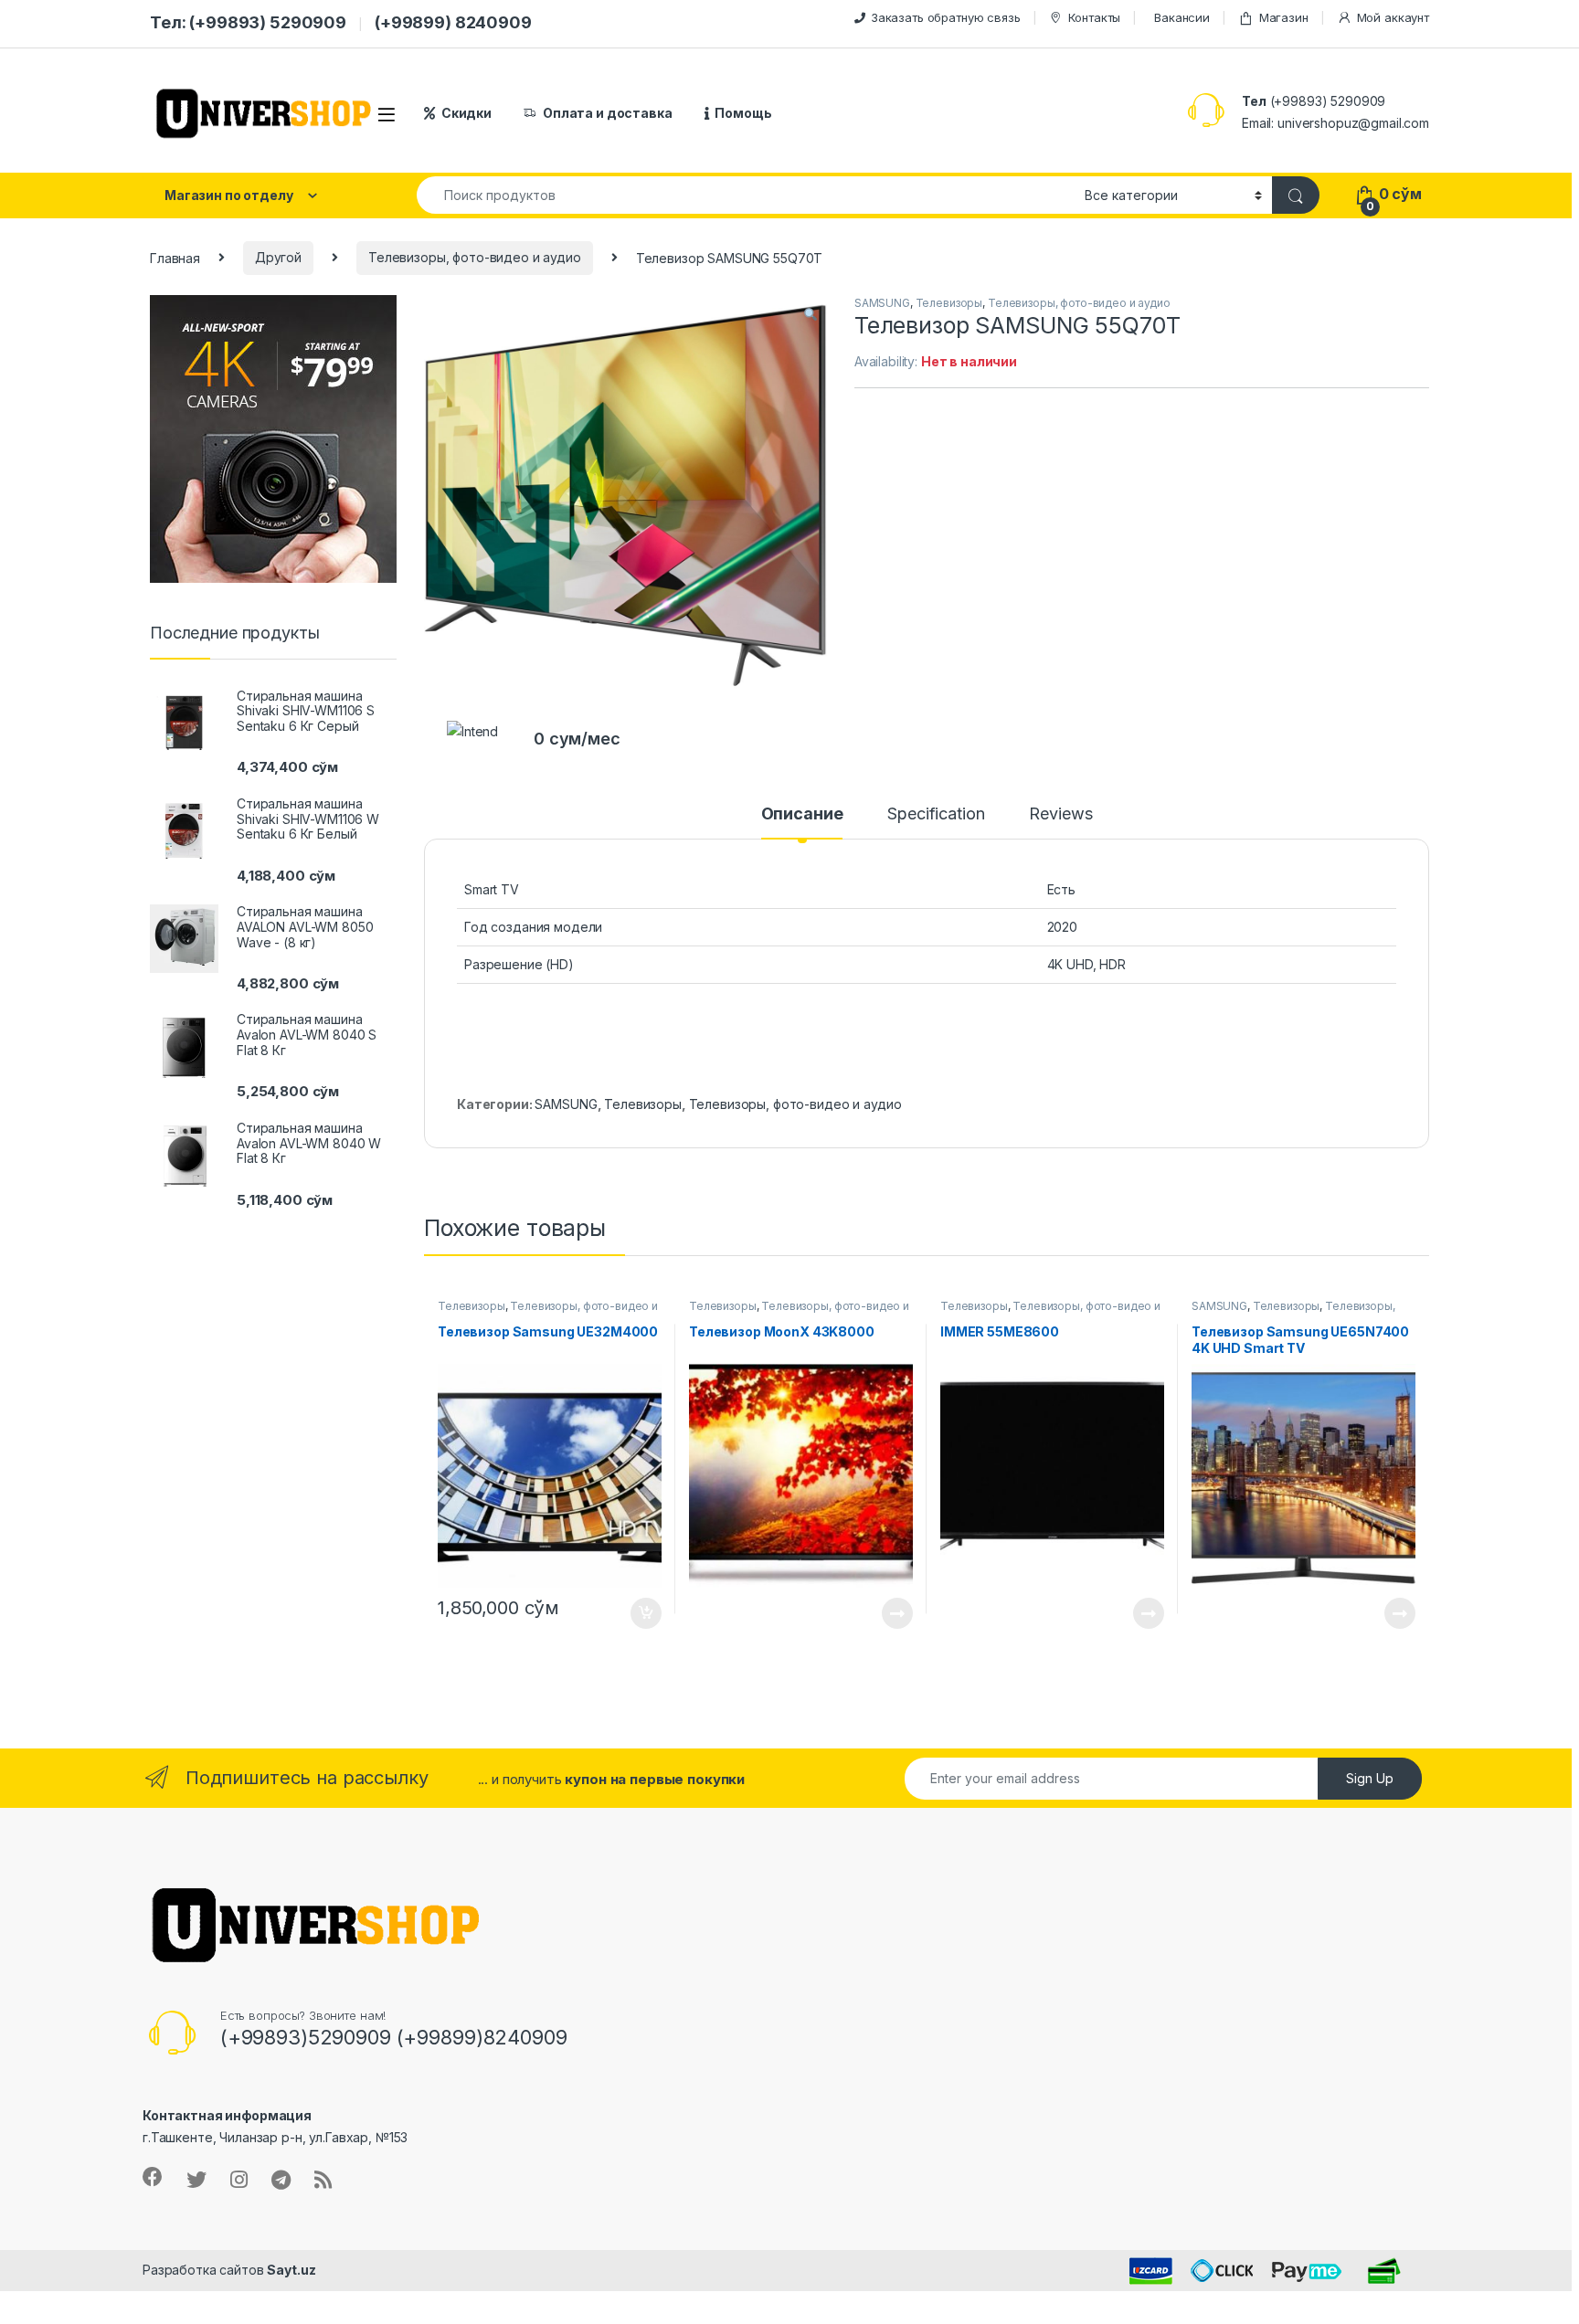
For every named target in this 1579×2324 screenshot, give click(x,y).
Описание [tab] (802, 814)
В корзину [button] (636, 1613)
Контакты (1094, 17)
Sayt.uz (291, 2270)
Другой (278, 257)
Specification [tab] (936, 814)
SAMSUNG (882, 303)
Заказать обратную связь (946, 17)
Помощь (743, 113)
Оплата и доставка (608, 113)
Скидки (466, 113)
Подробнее (876, 1613)
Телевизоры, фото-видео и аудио (475, 257)
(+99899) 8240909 (453, 22)
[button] (811, 315)
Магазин (1284, 17)
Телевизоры (949, 303)
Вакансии (1182, 17)
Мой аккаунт (1393, 17)
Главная (175, 257)
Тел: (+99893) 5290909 (248, 22)
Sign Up (1370, 1778)
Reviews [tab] (1060, 814)
